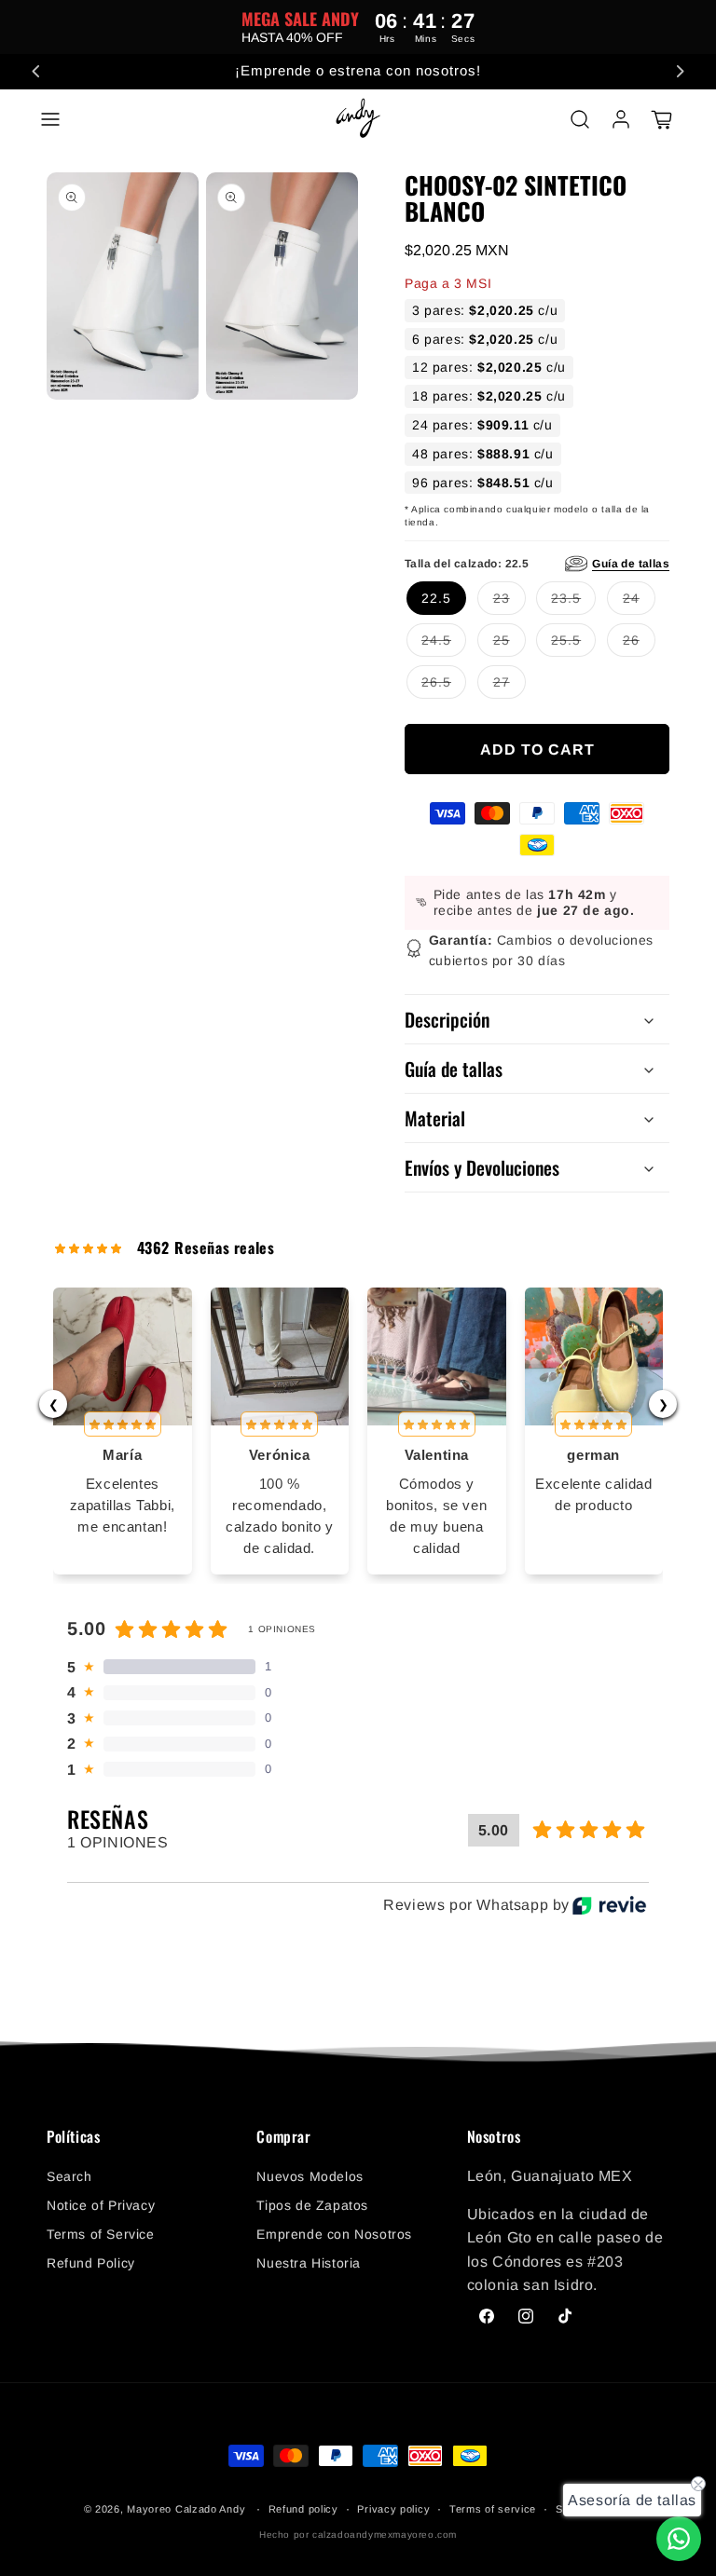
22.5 (436, 598)
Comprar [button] (283, 2137)
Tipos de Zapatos (312, 2205)
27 (502, 677)
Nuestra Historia (309, 2263)
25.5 (566, 635)
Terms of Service (101, 2234)
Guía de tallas (631, 564)
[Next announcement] (680, 72)
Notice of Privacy (101, 2205)
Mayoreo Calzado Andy (186, 2509)
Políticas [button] (73, 2137)
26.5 (436, 677)
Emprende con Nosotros (334, 2234)
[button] (50, 119)
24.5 (436, 635)
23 (502, 593)
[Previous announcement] (36, 72)
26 (631, 635)
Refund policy (303, 2509)
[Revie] (609, 1905)
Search (69, 2176)
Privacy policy (393, 2509)
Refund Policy (91, 2263)
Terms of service (493, 2509)
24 (631, 593)
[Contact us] (679, 2539)
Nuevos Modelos (310, 2176)
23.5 (566, 593)
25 (502, 635)
